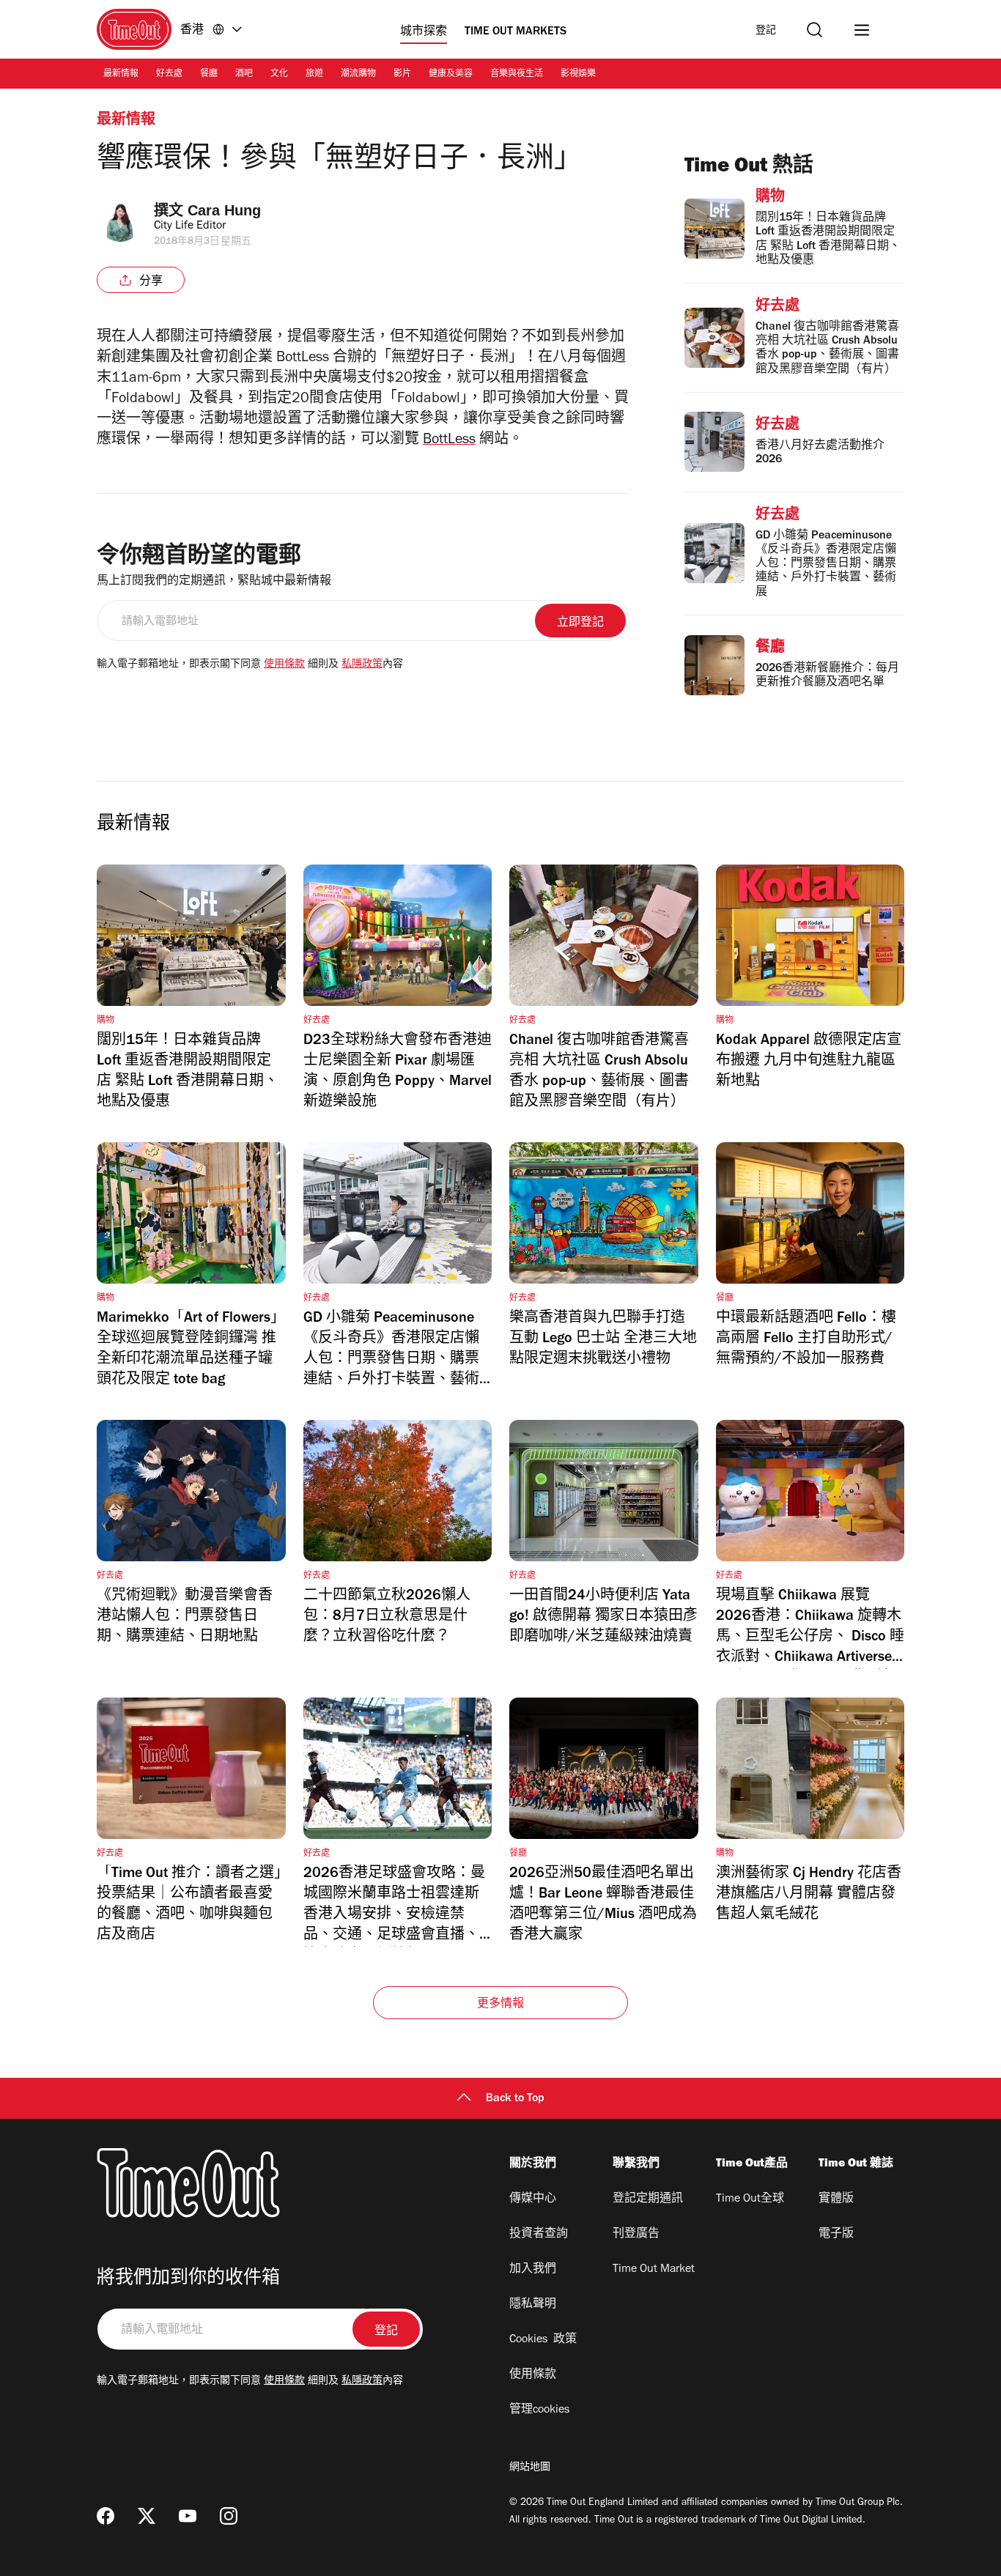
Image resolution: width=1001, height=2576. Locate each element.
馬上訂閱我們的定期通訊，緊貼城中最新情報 (214, 582)
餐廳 (209, 75)
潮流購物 (358, 75)
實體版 (836, 2199)
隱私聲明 (533, 2305)
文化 (279, 75)
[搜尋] (815, 30)
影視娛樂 (578, 75)
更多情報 (501, 2005)
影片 (402, 75)
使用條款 (284, 665)
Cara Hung (224, 210)
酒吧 (244, 75)
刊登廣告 (636, 2235)
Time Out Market (654, 2270)
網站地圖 (530, 2468)
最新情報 (121, 75)
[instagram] (229, 2516)
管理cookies (539, 2410)
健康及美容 (451, 75)
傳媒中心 (533, 2199)
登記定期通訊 (648, 2199)
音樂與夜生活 (517, 75)
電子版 (836, 2235)
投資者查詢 (539, 2235)
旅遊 (314, 75)
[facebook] (106, 2516)
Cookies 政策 (543, 2340)
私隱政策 (362, 665)
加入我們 (533, 2270)
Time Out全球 (750, 2199)
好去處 (169, 75)
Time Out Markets (516, 32)
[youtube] (188, 2516)
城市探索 (424, 32)
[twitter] (147, 2516)
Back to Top (515, 2099)
